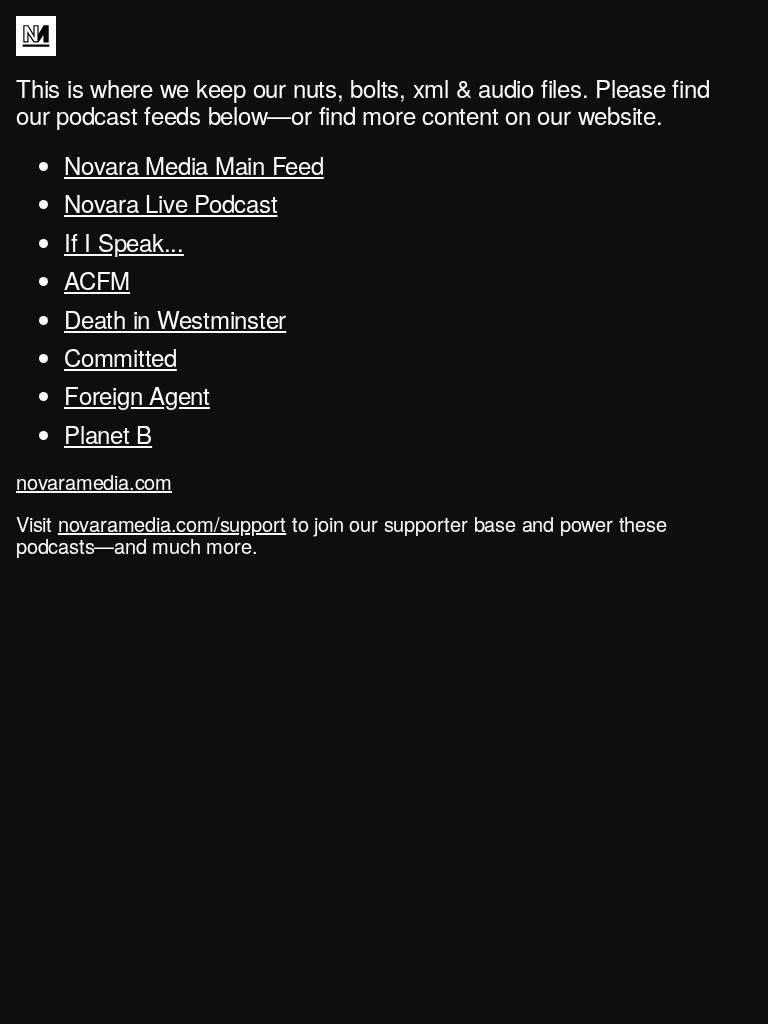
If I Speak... (124, 241)
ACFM (97, 279)
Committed (120, 356)
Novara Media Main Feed (194, 164)
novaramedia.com (94, 481)
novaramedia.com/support (172, 523)
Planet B (108, 433)
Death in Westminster (175, 318)
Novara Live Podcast (170, 202)
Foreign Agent (137, 394)
